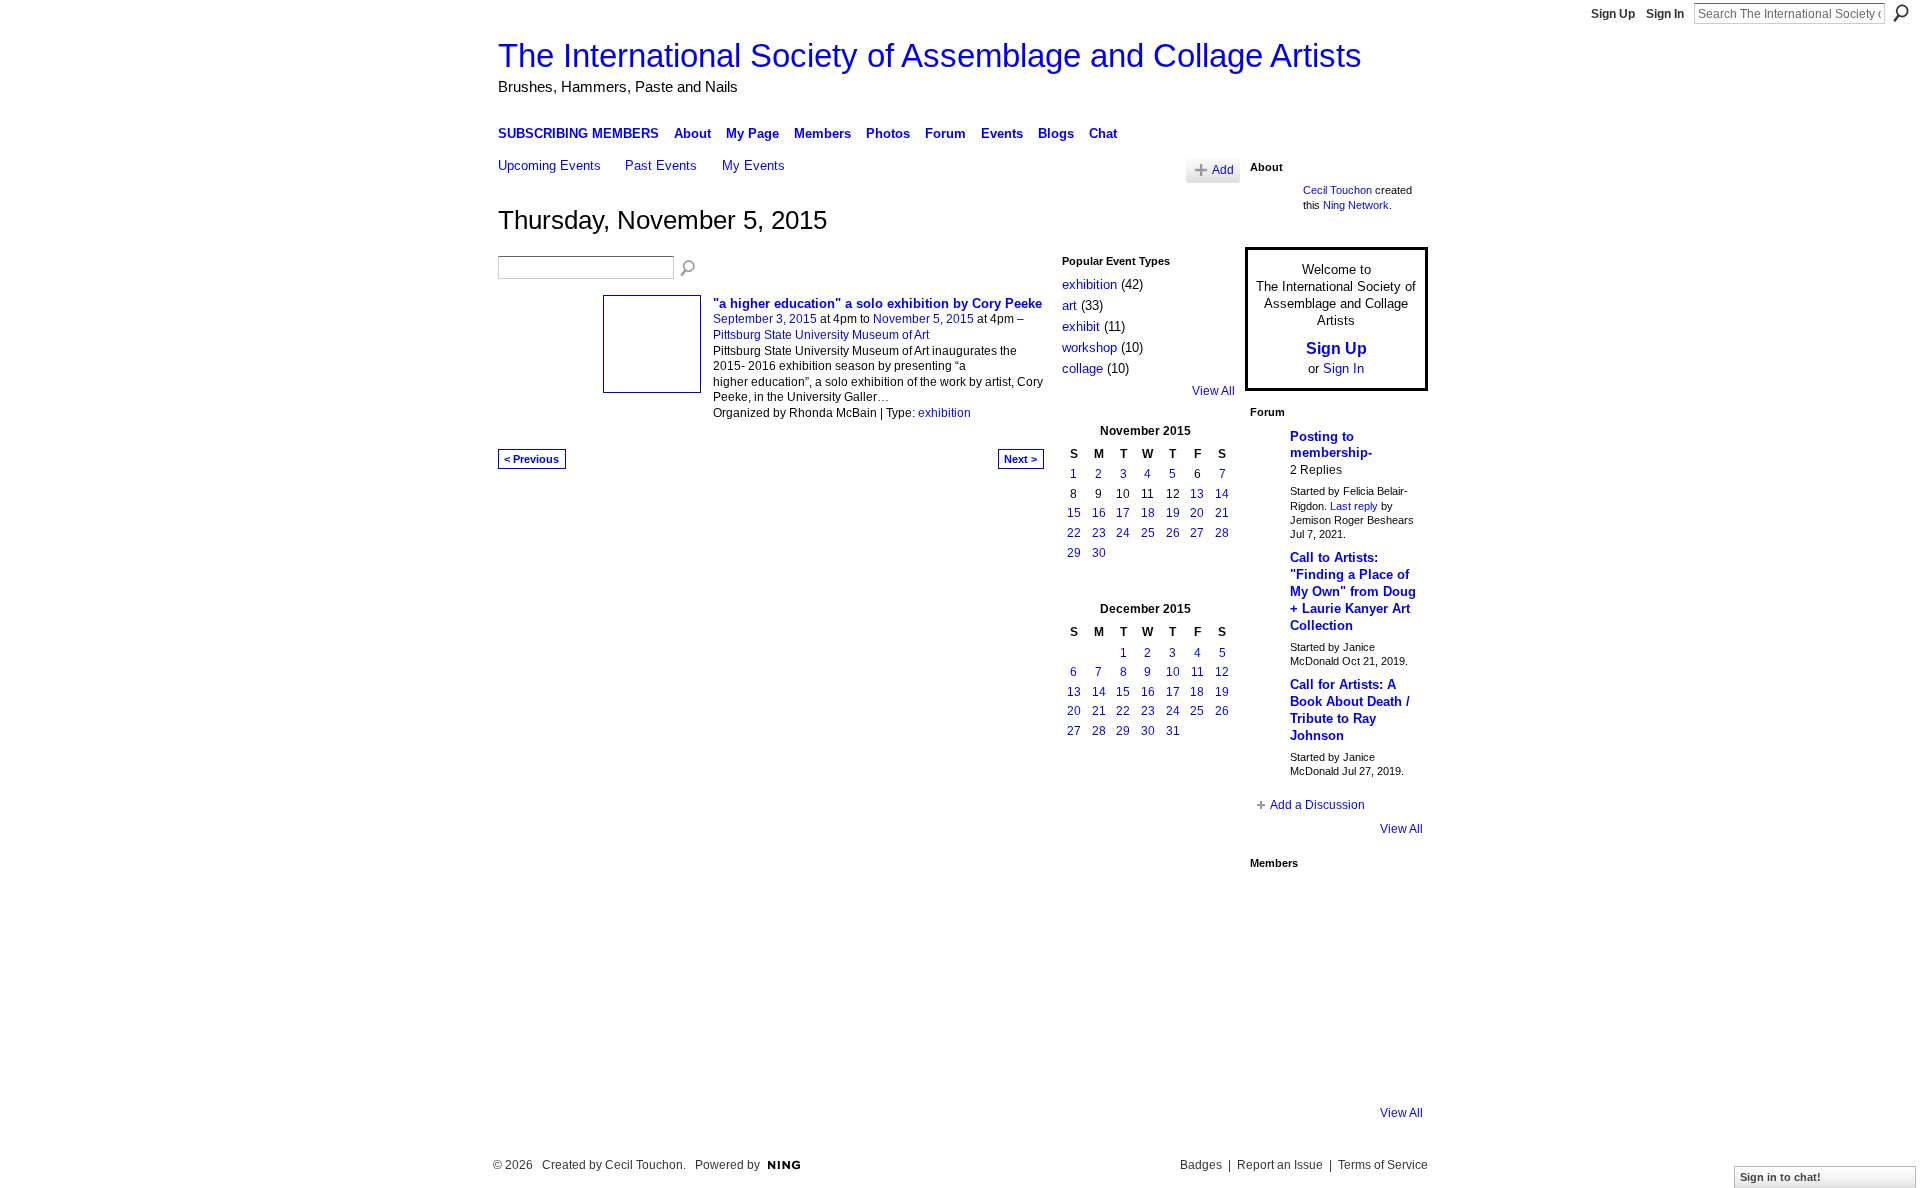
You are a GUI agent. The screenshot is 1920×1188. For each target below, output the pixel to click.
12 (1222, 672)
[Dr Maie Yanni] (1331, 960)
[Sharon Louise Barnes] (1277, 1068)
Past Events (661, 165)
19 (1173, 513)
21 (1222, 513)
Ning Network (1356, 205)
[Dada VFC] (1331, 1014)
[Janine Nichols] (1385, 960)
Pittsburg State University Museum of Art (821, 335)
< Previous (531, 459)
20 (1197, 513)
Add (1223, 169)
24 (1123, 533)
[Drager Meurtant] (1277, 1014)
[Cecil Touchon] (1385, 1068)
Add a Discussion (1317, 805)
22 (1074, 533)
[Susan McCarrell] (1277, 906)
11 (1197, 672)
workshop (1089, 347)
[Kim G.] (1277, 960)
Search (1901, 13)
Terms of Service (1383, 1165)
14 (1222, 494)
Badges (1201, 1165)
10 (1173, 672)
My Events (753, 165)
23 (1099, 533)
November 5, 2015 (923, 319)
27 (1197, 533)
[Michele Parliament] (1331, 1068)
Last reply (1354, 506)
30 (1099, 553)
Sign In (1665, 14)
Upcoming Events (549, 165)
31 (1173, 731)
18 (1148, 513)
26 (1173, 533)
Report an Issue (1280, 1165)
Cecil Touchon (1337, 190)
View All (1213, 391)
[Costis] (1385, 906)
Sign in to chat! (1780, 1177)
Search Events (689, 269)
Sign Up (1613, 14)
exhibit (1081, 326)
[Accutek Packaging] (1385, 1014)
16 (1099, 513)
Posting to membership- (1331, 445)
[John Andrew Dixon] (1331, 906)
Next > (1020, 459)
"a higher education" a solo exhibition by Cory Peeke (877, 303)
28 (1222, 533)
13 (1197, 494)
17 (1123, 513)
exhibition (944, 413)
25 (1148, 533)
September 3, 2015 (765, 319)
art (1069, 305)
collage (1082, 368)
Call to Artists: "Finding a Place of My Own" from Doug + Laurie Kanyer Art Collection (1353, 591)
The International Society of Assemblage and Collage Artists (930, 55)
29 (1074, 553)
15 (1074, 513)
